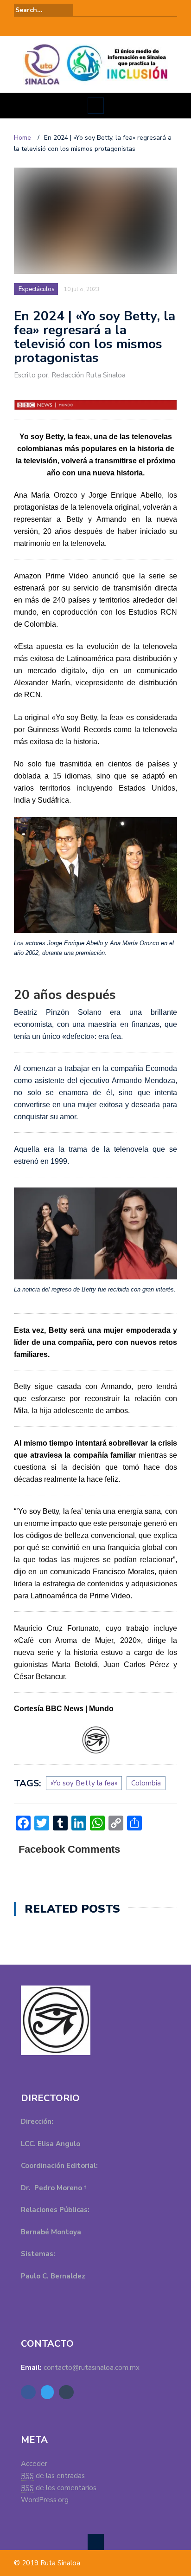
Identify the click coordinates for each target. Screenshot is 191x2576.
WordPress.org (45, 2500)
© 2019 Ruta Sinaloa (47, 2563)
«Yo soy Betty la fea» (84, 1783)
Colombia (146, 1783)
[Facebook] (83, 26)
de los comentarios (59, 2488)
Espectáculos (37, 289)
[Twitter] (95, 26)
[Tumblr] (108, 26)
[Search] (171, 10)
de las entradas (53, 2476)
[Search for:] (44, 10)
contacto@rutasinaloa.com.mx (92, 2368)
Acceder (34, 2464)
